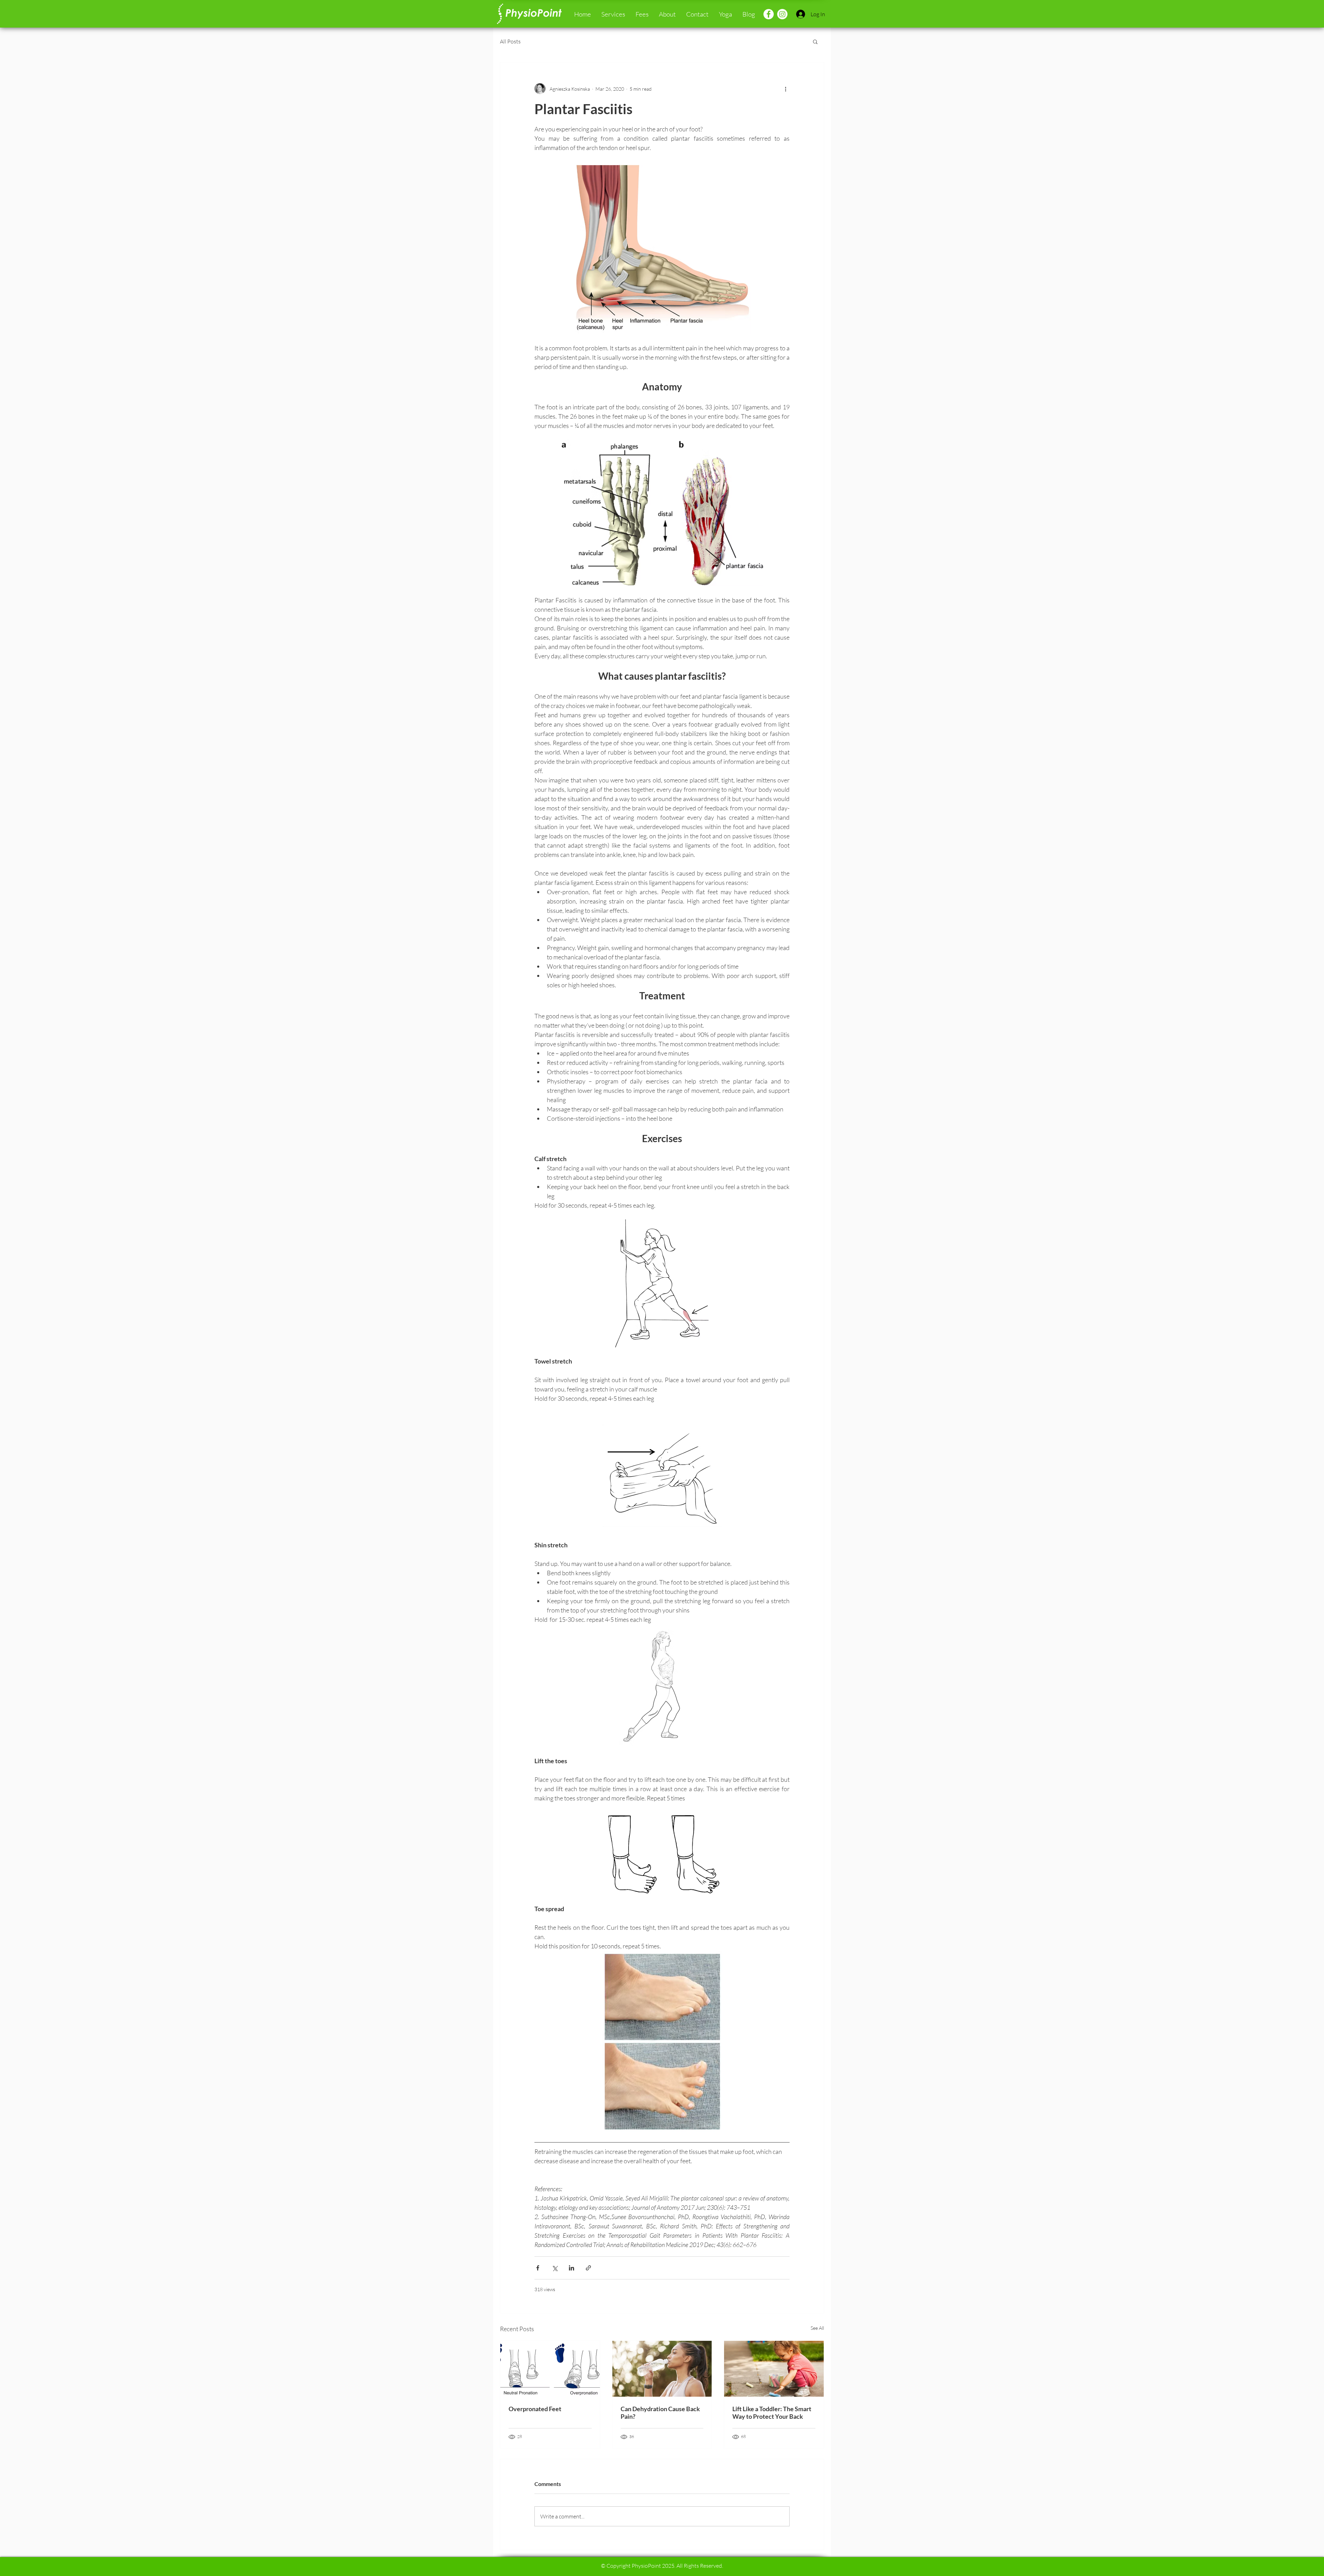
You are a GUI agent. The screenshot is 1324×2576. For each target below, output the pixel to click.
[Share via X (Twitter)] (555, 2268)
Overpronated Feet (535, 2409)
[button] (613, 14)
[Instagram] (782, 14)
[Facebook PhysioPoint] (769, 14)
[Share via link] (588, 2268)
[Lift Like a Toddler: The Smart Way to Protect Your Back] (774, 2369)
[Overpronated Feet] (550, 2369)
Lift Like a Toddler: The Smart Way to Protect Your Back (772, 2413)
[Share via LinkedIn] (571, 2268)
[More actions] (785, 89)
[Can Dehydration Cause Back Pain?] (662, 2369)
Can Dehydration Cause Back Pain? (660, 2413)
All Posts (510, 41)
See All (817, 2328)
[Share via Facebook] (538, 2268)
